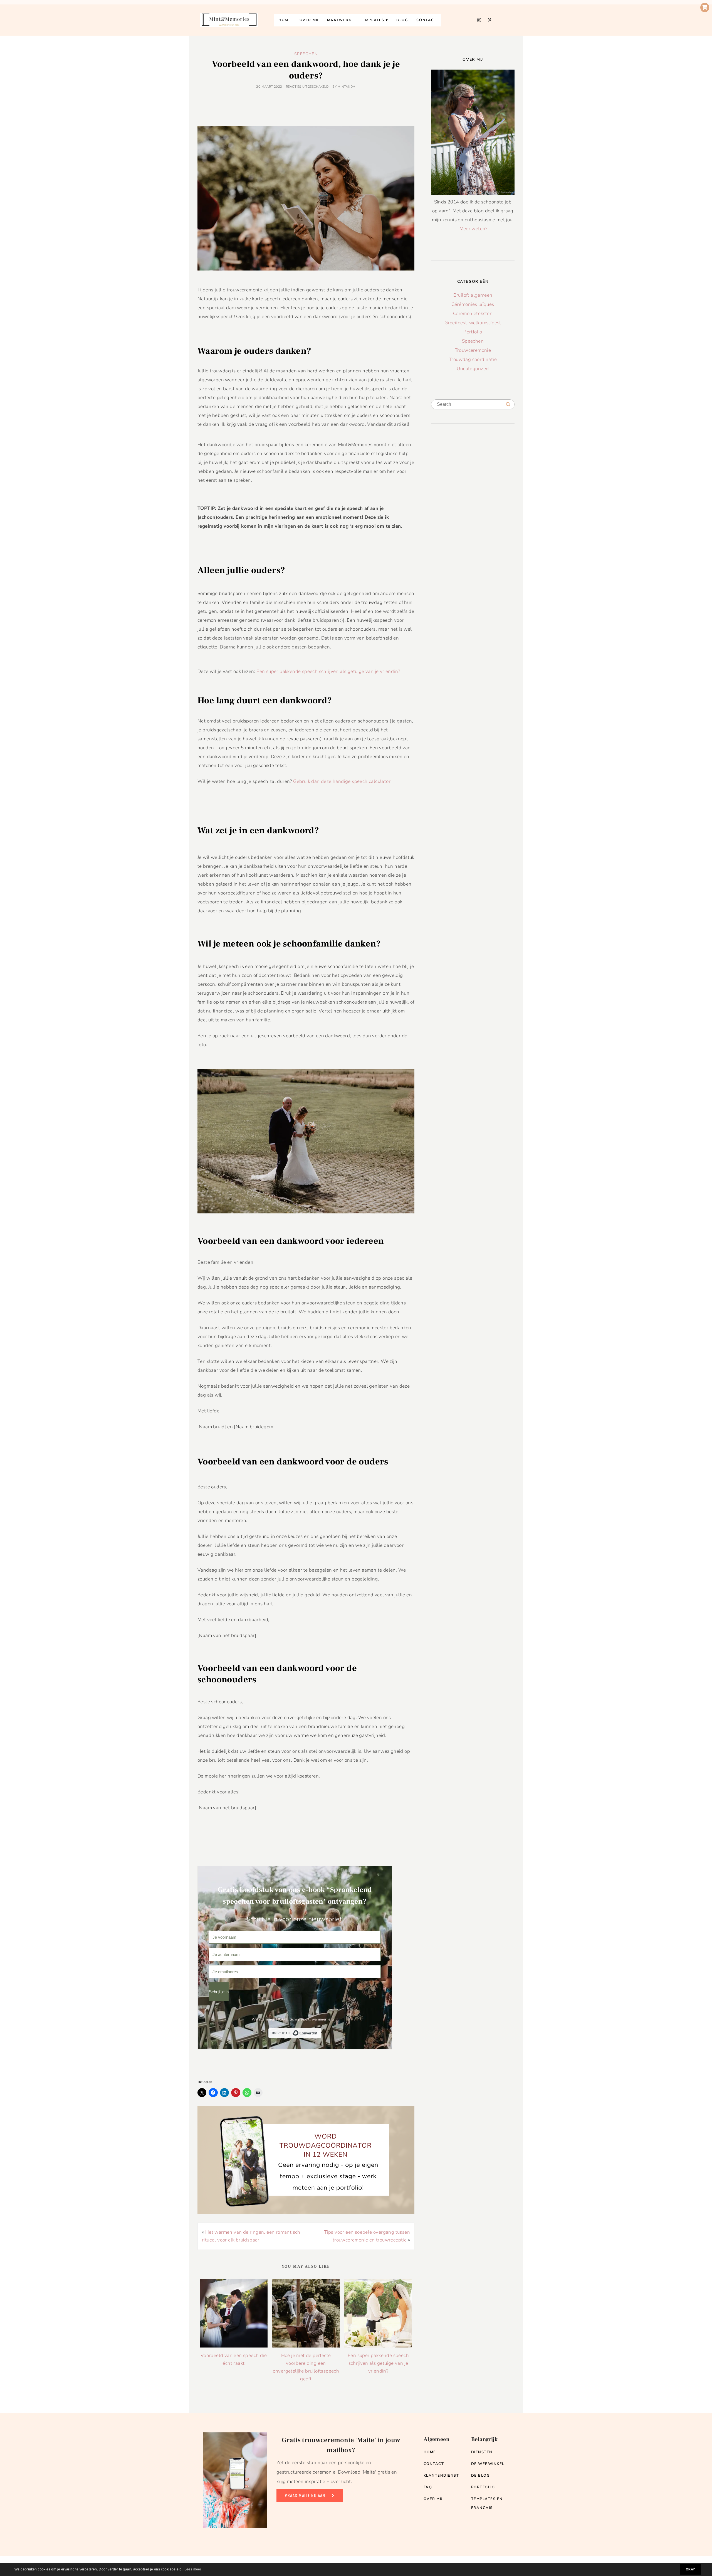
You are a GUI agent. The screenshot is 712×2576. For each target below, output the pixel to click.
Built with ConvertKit (321, 2033)
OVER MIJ (309, 20)
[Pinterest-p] (489, 20)
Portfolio (473, 332)
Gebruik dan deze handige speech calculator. (342, 781)
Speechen (306, 54)
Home (285, 20)
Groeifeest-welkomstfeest (473, 323)
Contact (427, 20)
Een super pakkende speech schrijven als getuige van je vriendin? (328, 671)
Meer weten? (474, 229)
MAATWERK (339, 20)
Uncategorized (473, 369)
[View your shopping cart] (705, 8)
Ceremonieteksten (473, 314)
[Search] (508, 405)
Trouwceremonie (473, 350)
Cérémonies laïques (473, 304)
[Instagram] (479, 20)
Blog (402, 20)
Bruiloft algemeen (473, 295)
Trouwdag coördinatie (473, 359)
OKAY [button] (690, 2569)
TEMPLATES (372, 20)
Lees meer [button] (193, 2569)
